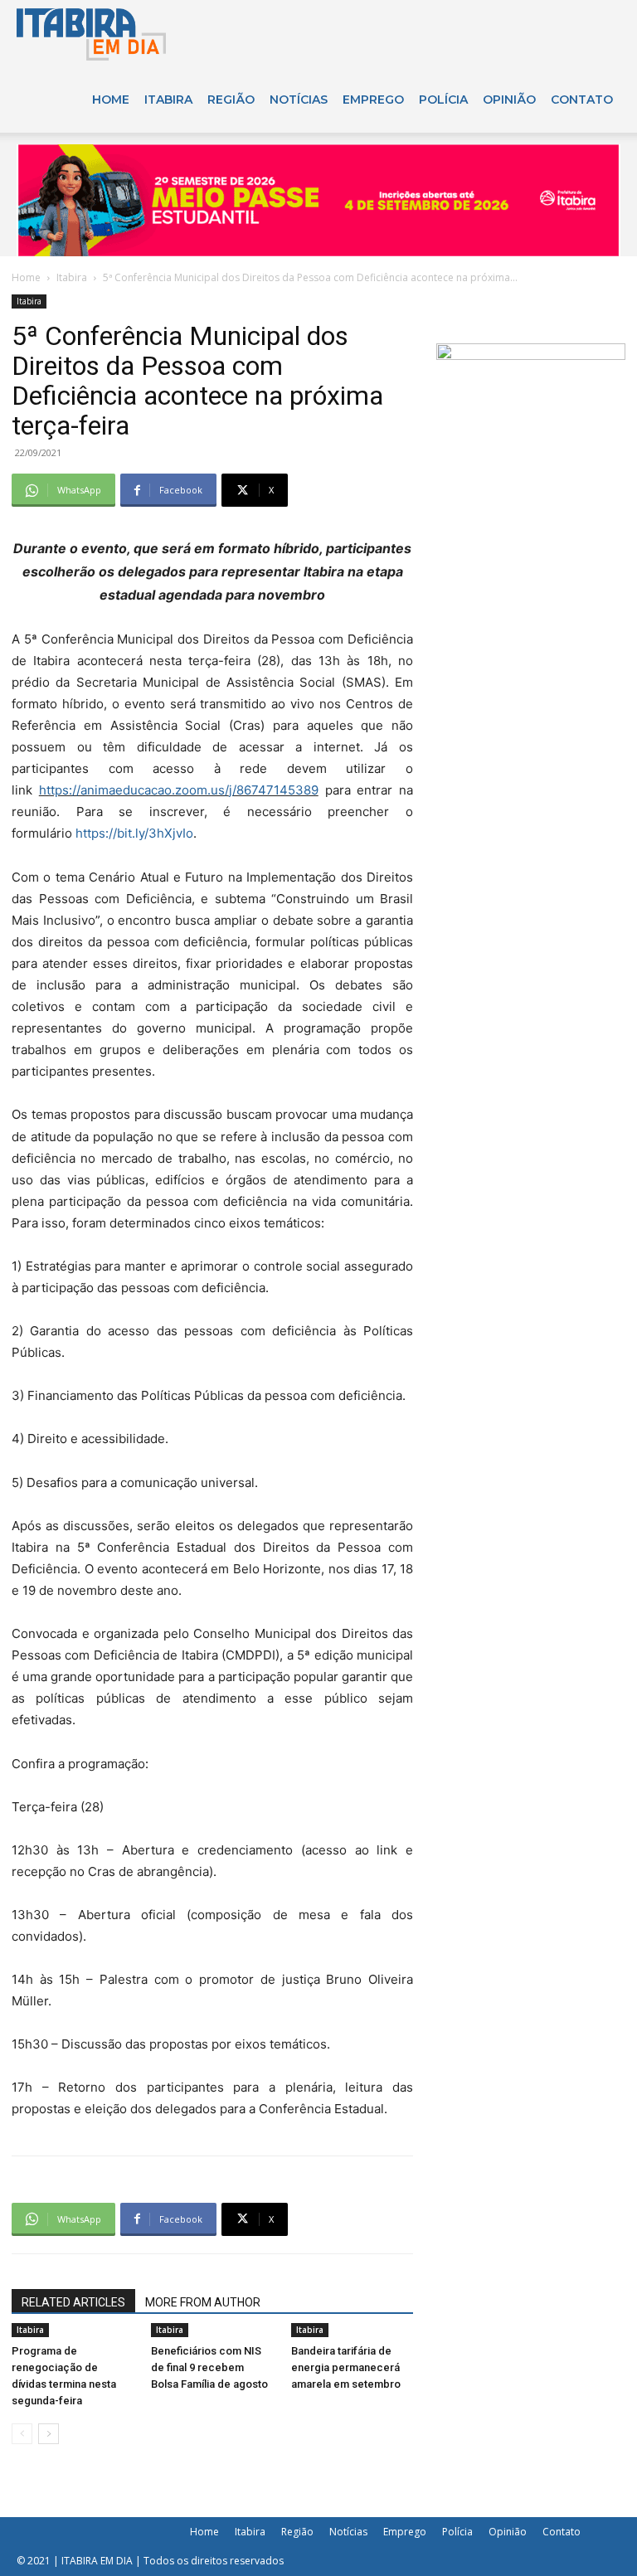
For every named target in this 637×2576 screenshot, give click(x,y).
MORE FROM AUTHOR (203, 2302)
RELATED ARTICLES (73, 2302)
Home (111, 100)
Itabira (168, 100)
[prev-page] (22, 2434)
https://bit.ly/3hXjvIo (134, 833)
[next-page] (49, 2434)
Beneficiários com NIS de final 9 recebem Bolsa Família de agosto (209, 2367)
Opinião (509, 100)
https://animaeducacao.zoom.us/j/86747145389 (179, 790)
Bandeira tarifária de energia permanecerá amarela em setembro (346, 2367)
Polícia (443, 100)
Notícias (299, 100)
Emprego (373, 100)
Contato (582, 100)
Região (231, 100)
